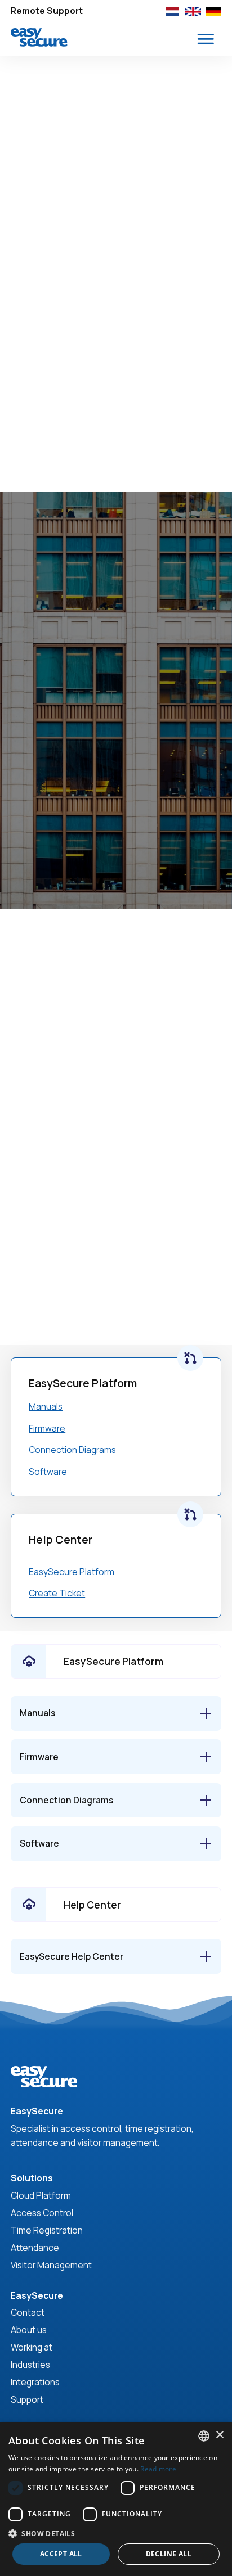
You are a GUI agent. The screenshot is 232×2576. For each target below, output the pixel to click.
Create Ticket (57, 1593)
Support (27, 2400)
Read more (158, 2469)
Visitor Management (51, 2265)
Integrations (35, 2382)
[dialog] (116, 2499)
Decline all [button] (169, 2554)
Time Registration (47, 2230)
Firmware (47, 1429)
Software (48, 1472)
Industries (30, 2365)
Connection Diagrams (72, 1450)
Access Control (42, 2213)
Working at (32, 2347)
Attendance (35, 2248)
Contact (28, 2313)
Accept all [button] (61, 2554)
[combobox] (204, 2436)
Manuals (46, 1407)
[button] (206, 39)
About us (29, 2330)
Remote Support (47, 11)
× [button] (219, 2435)
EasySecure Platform (72, 1572)
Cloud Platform (41, 2196)
